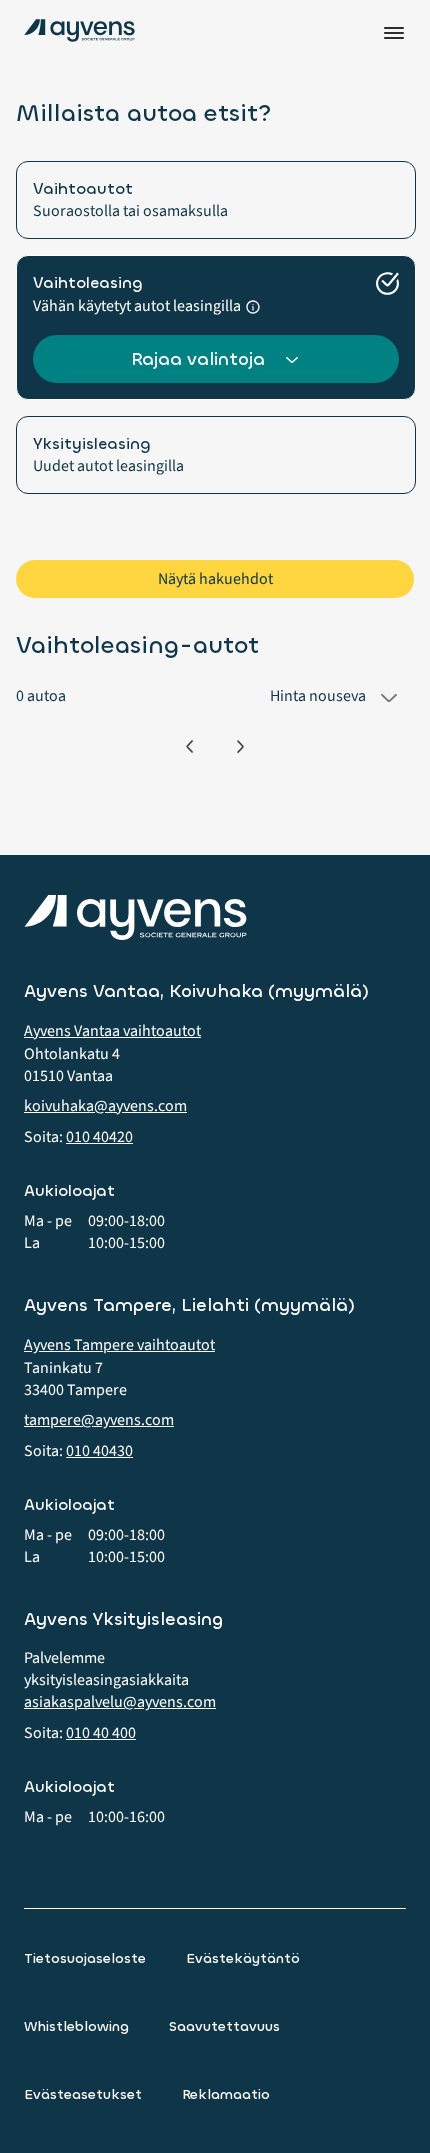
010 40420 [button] (99, 1137)
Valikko (394, 33)
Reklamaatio (226, 2094)
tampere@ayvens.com (99, 1420)
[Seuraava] (240, 746)
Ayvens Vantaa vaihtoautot (112, 1031)
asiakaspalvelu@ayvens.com (120, 1702)
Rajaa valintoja (198, 359)
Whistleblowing (76, 2026)
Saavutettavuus (224, 2026)
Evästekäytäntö (243, 1958)
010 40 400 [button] (101, 1733)
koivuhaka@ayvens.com (105, 1106)
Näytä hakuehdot (215, 579)
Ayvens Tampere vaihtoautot (119, 1345)
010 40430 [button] (99, 1451)
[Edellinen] (189, 746)
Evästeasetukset (83, 2094)
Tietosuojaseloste (85, 1958)
